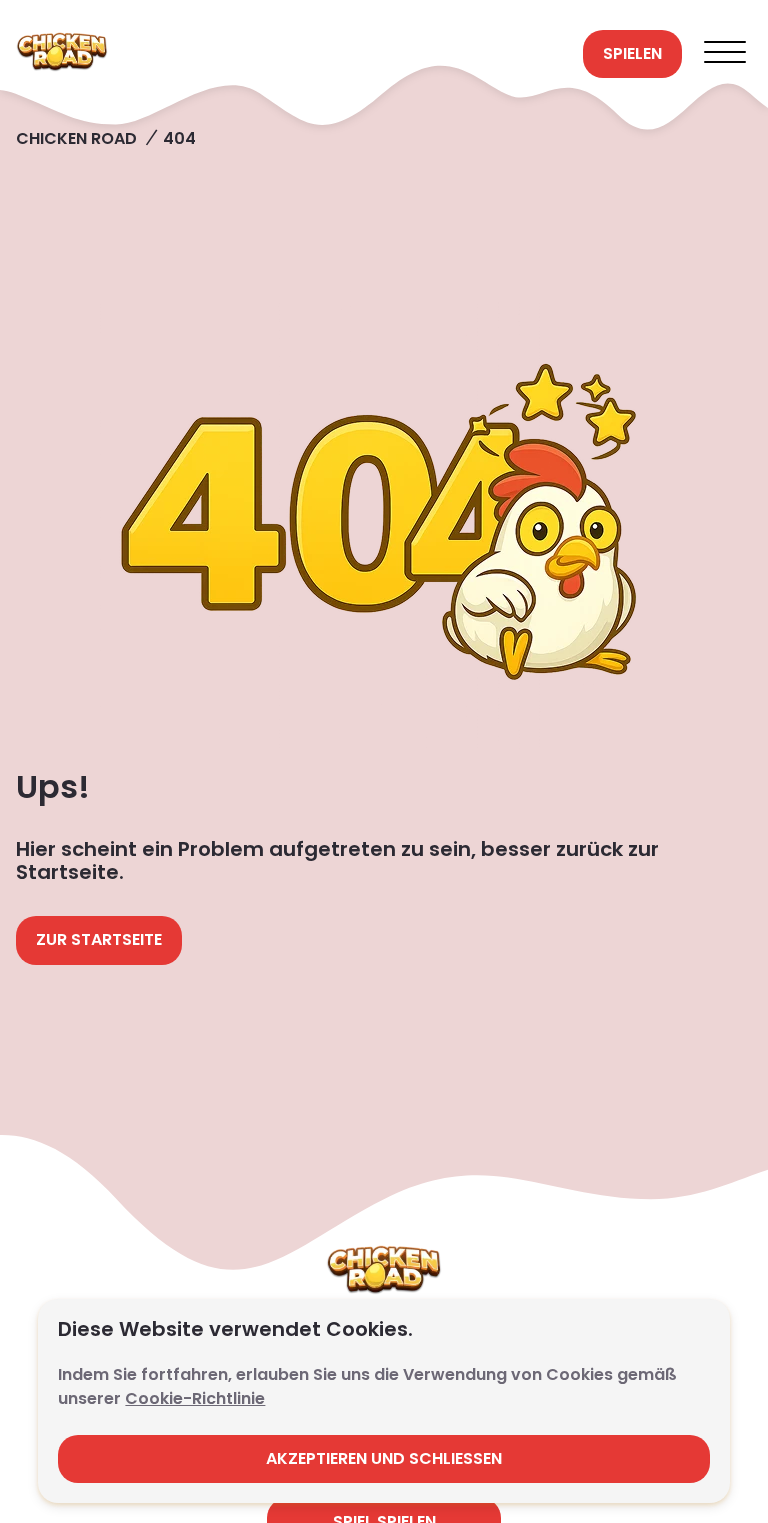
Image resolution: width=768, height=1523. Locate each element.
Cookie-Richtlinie (195, 1398)
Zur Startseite (99, 939)
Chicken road (76, 138)
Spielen (632, 53)
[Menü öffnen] (725, 54)
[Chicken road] (291, 54)
